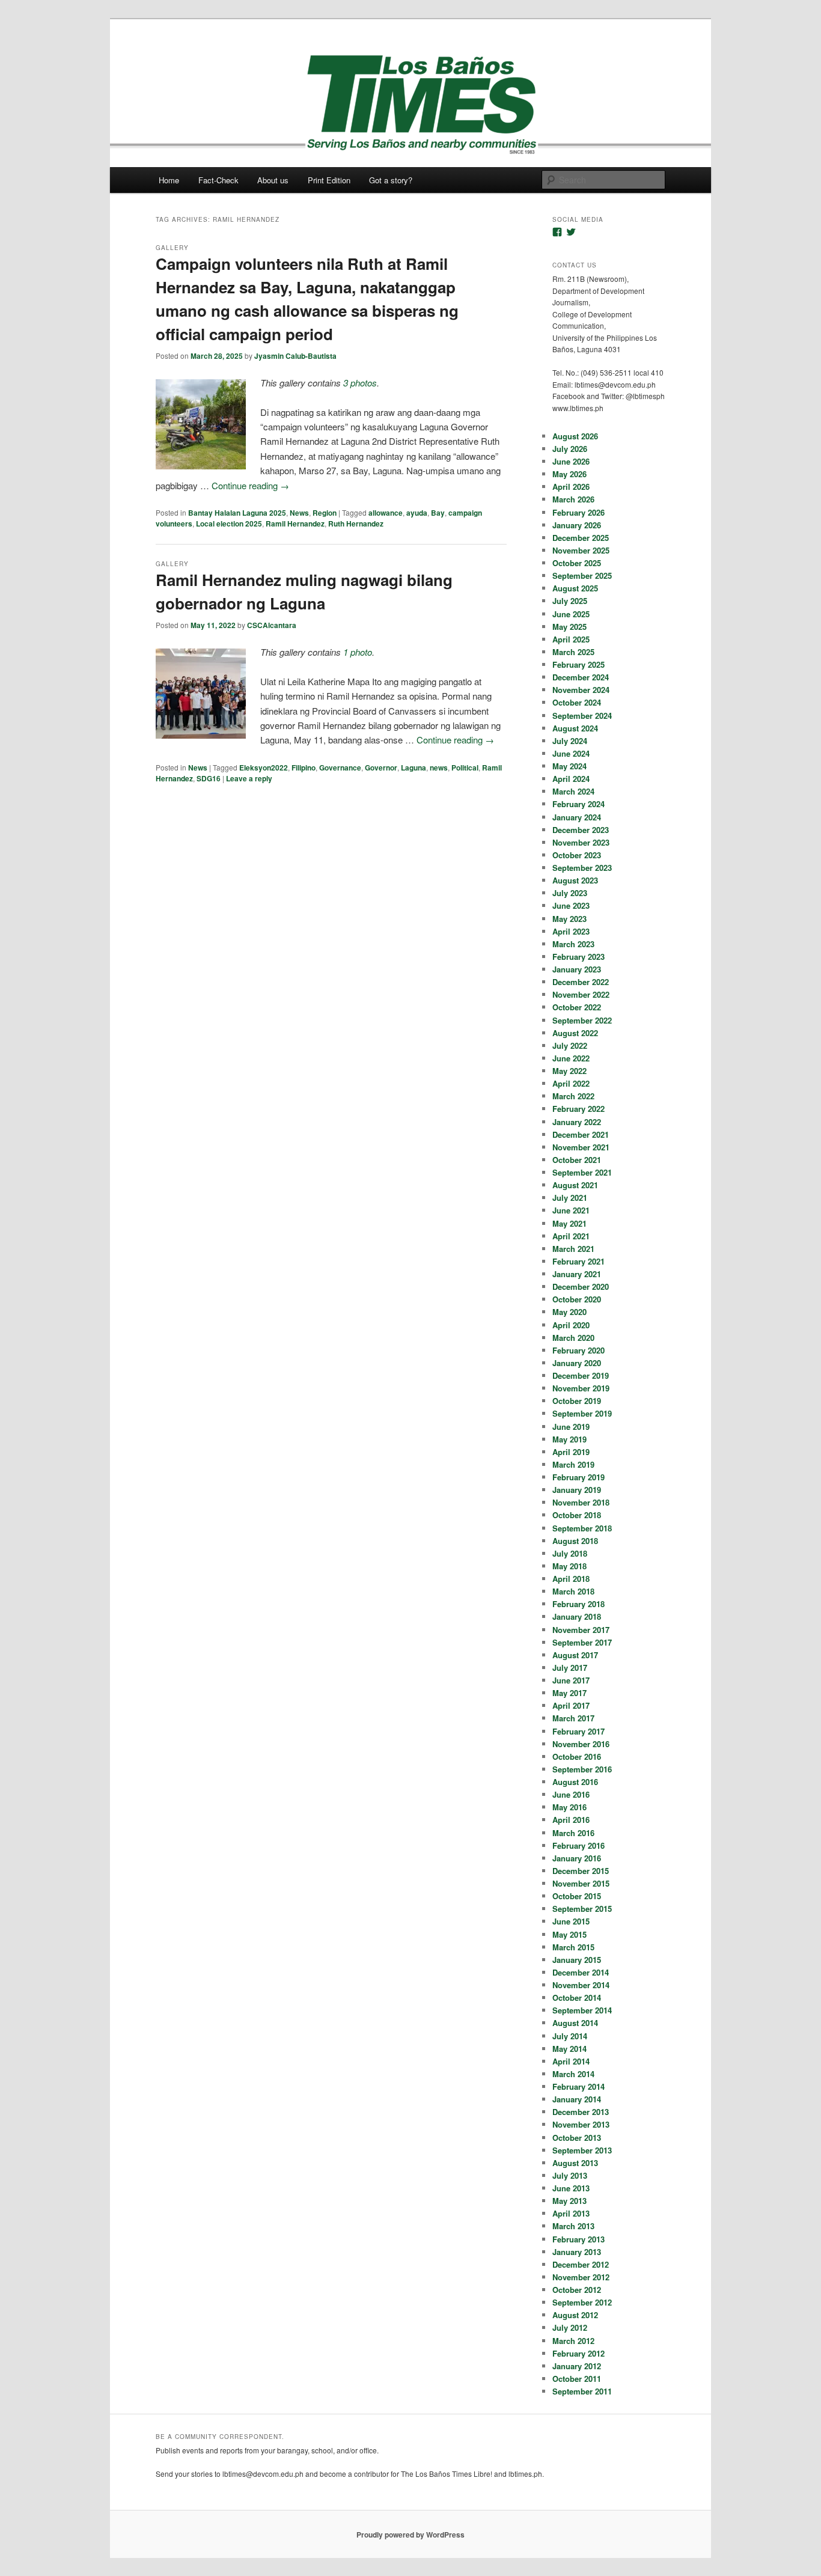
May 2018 (569, 1566)
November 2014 (581, 1985)
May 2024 (569, 766)
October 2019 (577, 1401)
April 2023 (571, 931)
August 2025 (575, 588)
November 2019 (581, 1388)
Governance (340, 768)
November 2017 (581, 1630)
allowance (386, 513)
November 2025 (581, 550)
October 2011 (577, 2379)
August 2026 (575, 436)
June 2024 (571, 753)
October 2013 (577, 2138)
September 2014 (582, 2010)
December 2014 (581, 1972)
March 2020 (573, 1338)
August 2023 (575, 880)
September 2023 (582, 868)
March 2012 (573, 2341)
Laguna (414, 768)
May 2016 (569, 1807)
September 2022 (582, 1020)
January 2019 (577, 1490)
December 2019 (581, 1375)
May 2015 (569, 1934)
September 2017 (582, 1642)
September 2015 (582, 1909)
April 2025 (571, 639)
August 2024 (575, 728)
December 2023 (581, 830)
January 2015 (577, 1960)
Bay (438, 513)
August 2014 (575, 2023)
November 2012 (581, 2277)
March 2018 (573, 1591)
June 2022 (571, 1058)
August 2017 (575, 1655)
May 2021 (569, 1223)
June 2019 (571, 1427)
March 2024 (573, 791)
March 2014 (573, 2074)
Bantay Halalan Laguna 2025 (237, 513)
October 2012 (577, 2290)
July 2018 (570, 1553)
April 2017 (571, 1705)
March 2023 (573, 944)
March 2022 (573, 1096)
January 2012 (577, 2366)
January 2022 (577, 1122)
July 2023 (570, 893)
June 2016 (571, 1794)
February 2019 (578, 1477)
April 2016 (571, 1820)
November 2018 (581, 1502)
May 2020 (569, 1312)
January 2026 (577, 525)
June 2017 (571, 1680)
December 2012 (581, 2264)
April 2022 (571, 1083)
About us (273, 180)
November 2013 (581, 2124)
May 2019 (569, 1439)
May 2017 (569, 1693)
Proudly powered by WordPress (410, 2535)
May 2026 (569, 474)
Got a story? (391, 180)
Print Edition (329, 180)
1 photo (358, 652)
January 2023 (577, 969)
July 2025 (570, 601)
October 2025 (577, 563)
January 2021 (577, 1274)
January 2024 (577, 817)
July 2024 (570, 741)
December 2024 (581, 677)
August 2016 (575, 1782)
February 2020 (578, 1350)
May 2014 (569, 2049)
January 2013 (577, 2252)
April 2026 (571, 487)
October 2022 (577, 1007)
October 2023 (577, 855)
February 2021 (578, 1261)
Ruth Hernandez (356, 523)
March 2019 (573, 1464)
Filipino (304, 768)
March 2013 (573, 2226)
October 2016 (577, 1757)
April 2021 (571, 1236)
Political (465, 768)
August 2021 (575, 1185)
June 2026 (571, 461)
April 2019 (571, 1452)
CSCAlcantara (272, 625)
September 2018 (582, 1528)
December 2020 (581, 1286)
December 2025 (581, 538)
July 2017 (570, 1668)
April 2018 (571, 1579)
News (299, 513)
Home (169, 180)
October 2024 (577, 702)
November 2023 (581, 842)
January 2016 (577, 1858)
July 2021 (570, 1198)
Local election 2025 (229, 523)
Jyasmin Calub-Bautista (295, 356)
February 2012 (578, 2353)
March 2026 (573, 499)
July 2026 (570, 449)
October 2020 (577, 1299)
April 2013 (571, 2213)
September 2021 (582, 1172)
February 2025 (578, 664)
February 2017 (578, 1731)
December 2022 (581, 982)
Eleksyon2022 (264, 768)
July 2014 (570, 2036)
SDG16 (209, 778)
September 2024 (582, 716)
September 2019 (582, 1413)
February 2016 (578, 1845)
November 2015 (581, 1883)
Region (325, 513)
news (439, 768)
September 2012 (582, 2302)
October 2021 (577, 1160)
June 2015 (571, 1921)
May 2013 (569, 2201)
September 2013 (582, 2150)
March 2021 (573, 1249)
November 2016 (581, 1744)
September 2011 (582, 2391)
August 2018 (575, 1541)
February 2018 (578, 1604)
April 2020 (571, 1325)
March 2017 (573, 1718)
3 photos (360, 383)
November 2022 (581, 994)
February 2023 (578, 957)
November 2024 (581, 690)
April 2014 (571, 2061)
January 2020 (577, 1363)
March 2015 (573, 1947)
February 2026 (578, 512)
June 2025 (571, 614)
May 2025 (569, 627)
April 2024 (571, 779)
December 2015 (581, 1871)
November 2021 (581, 1147)
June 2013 (571, 2188)
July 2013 (570, 2175)
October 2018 (577, 1515)
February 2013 (578, 2239)
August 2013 (575, 2163)
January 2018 (577, 1616)
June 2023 (571, 905)
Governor (381, 768)
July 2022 (570, 1045)
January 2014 (577, 2099)
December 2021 (581, 1134)
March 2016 (573, 1833)
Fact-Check (218, 180)
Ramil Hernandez (295, 523)
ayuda (417, 513)
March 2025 (573, 652)
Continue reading (250, 485)
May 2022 (569, 1071)
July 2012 (570, 2327)
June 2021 (571, 1210)
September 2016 (582, 1769)
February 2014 (578, 2086)
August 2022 (575, 1033)
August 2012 (575, 2315)
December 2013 (581, 2112)
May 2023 (569, 919)
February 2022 (578, 1109)
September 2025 (582, 575)
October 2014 (577, 1998)
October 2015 (577, 1896)
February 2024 (578, 804)
